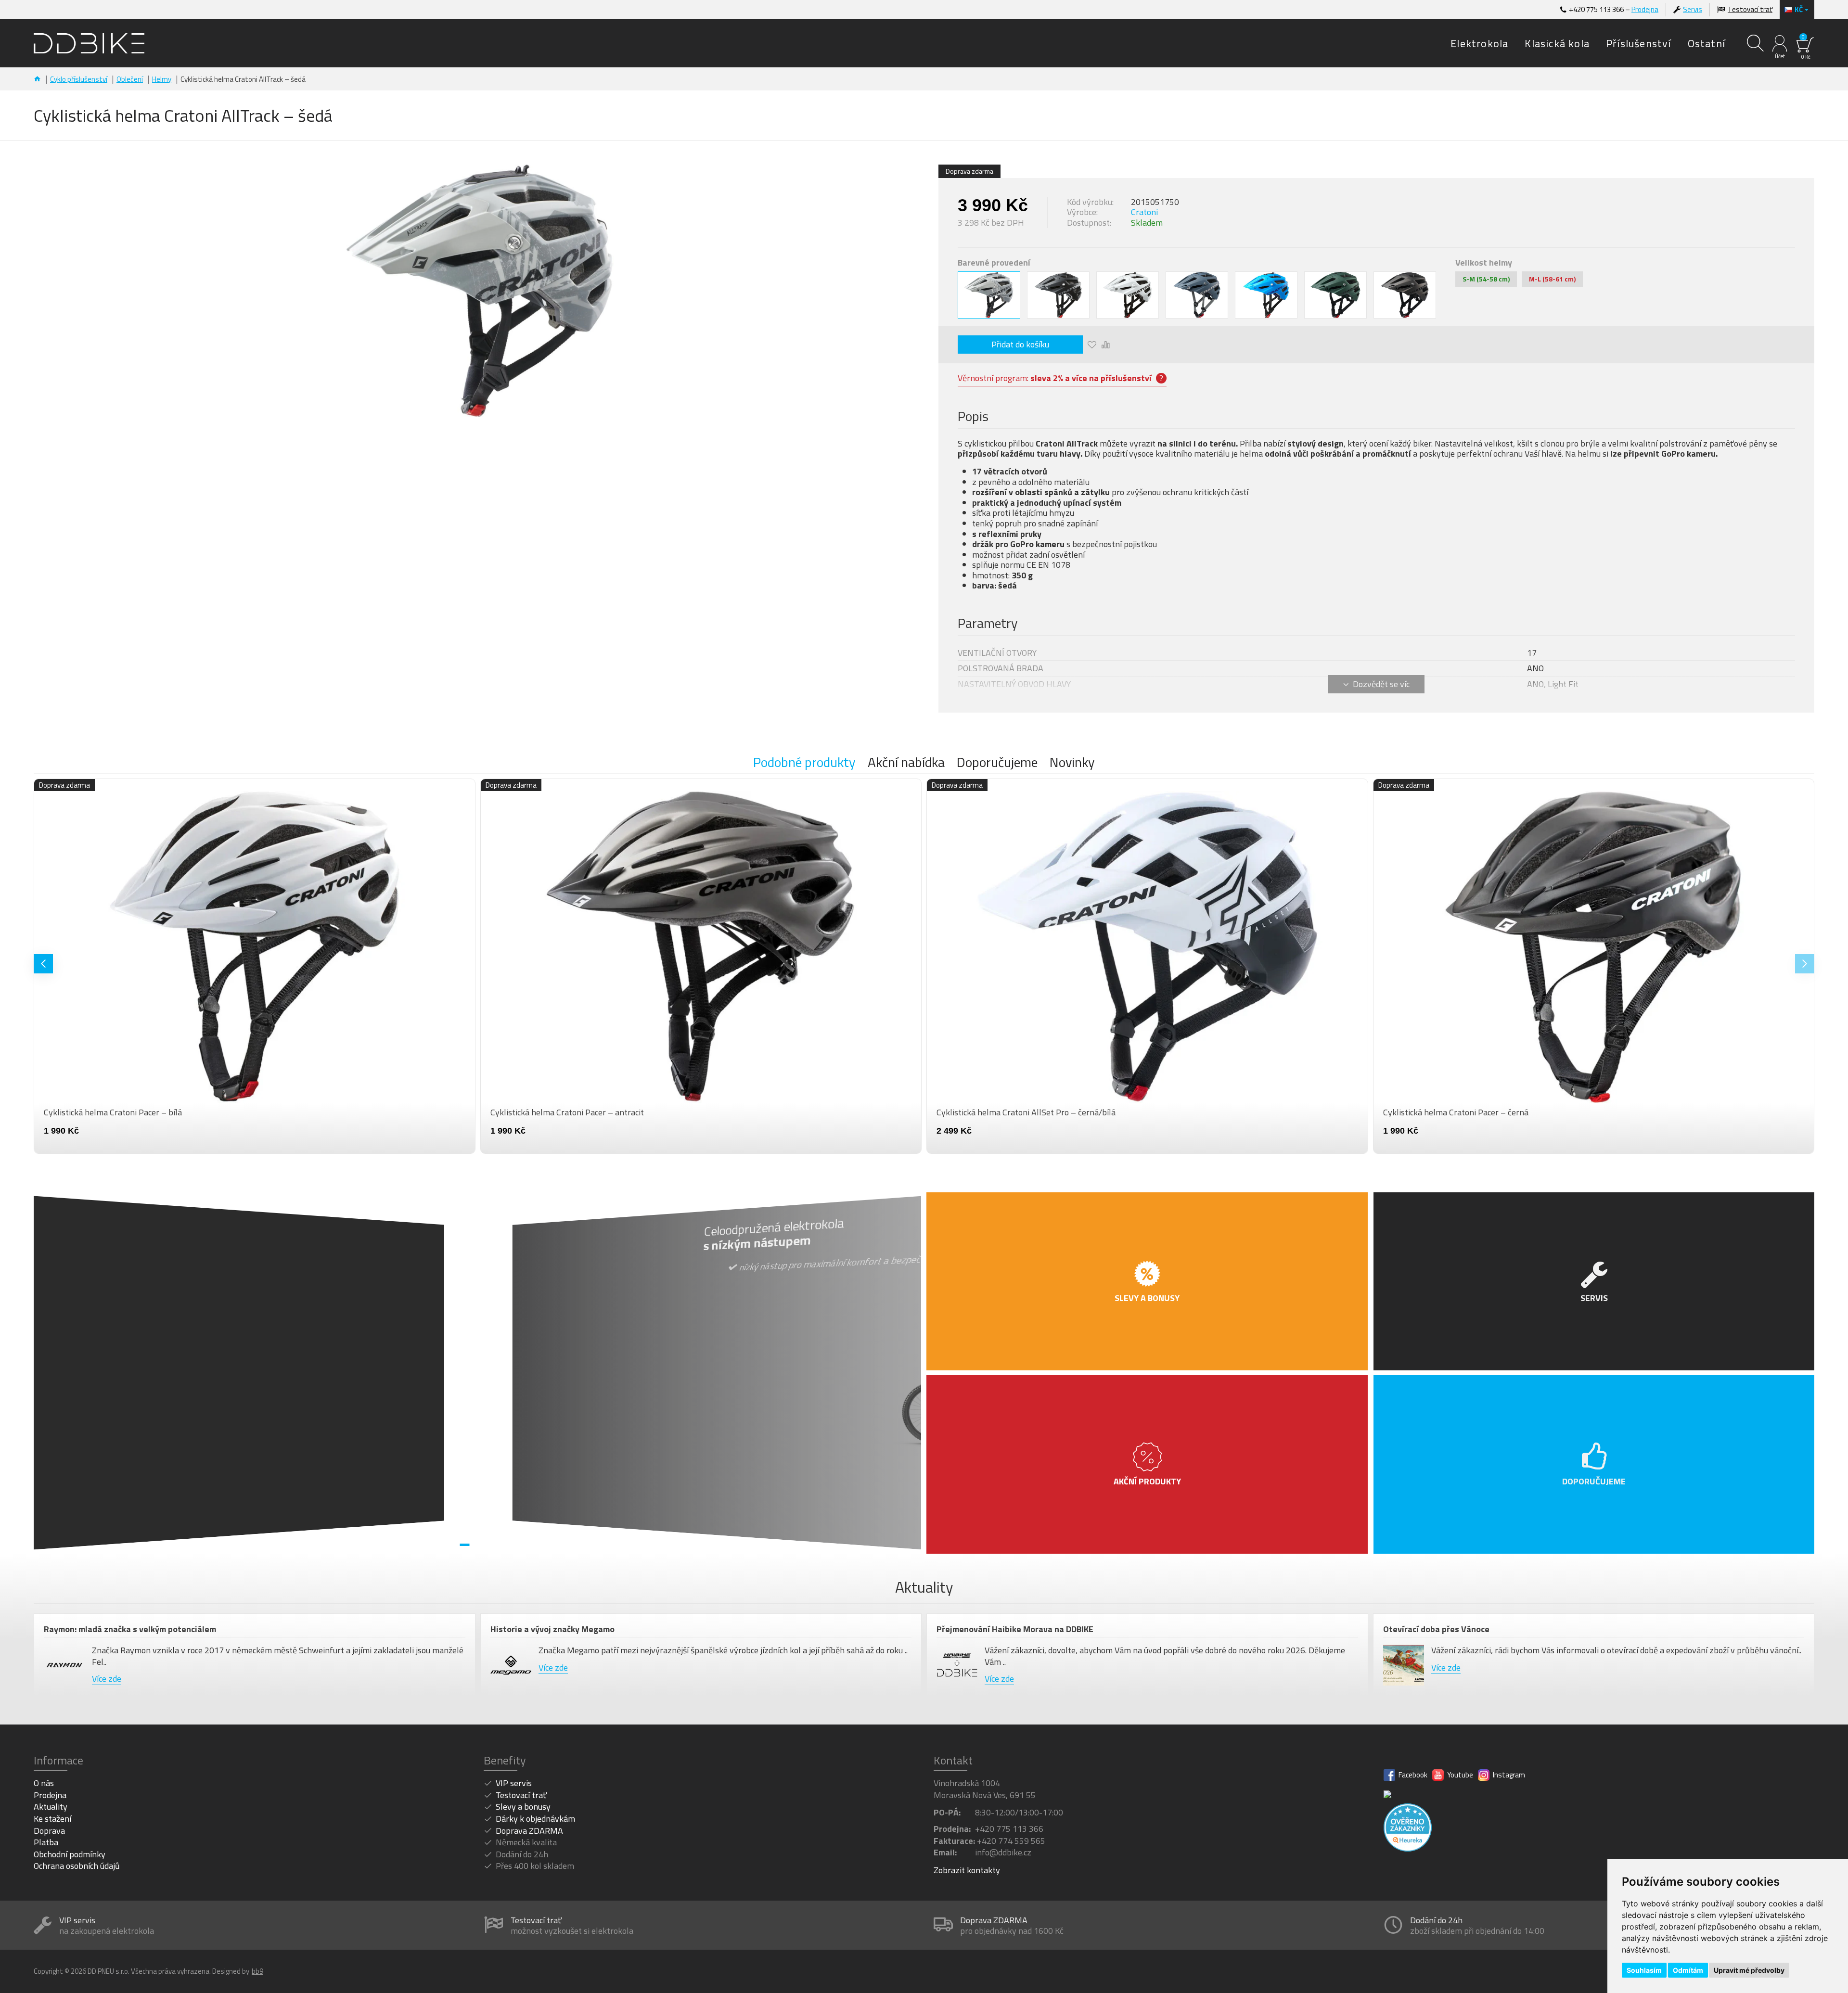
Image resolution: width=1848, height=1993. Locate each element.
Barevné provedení (994, 263)
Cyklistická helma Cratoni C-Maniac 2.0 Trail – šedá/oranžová (155, 1112)
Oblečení (130, 79)
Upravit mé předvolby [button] (1749, 1970)
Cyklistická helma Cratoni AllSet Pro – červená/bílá (1477, 1112)
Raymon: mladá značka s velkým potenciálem (130, 1629)
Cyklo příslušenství (79, 79)
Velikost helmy (1484, 263)
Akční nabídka (906, 763)
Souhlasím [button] (1644, 1970)
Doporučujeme (997, 763)
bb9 (257, 1971)
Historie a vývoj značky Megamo (552, 1629)
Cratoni (1144, 212)
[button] (43, 964)
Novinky (1072, 763)
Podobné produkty (804, 763)
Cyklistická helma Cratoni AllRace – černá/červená (1029, 1112)
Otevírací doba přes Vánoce (1436, 1629)
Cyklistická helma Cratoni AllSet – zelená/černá (578, 1112)
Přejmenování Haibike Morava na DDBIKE (1015, 1629)
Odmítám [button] (1688, 1970)
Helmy (162, 79)
